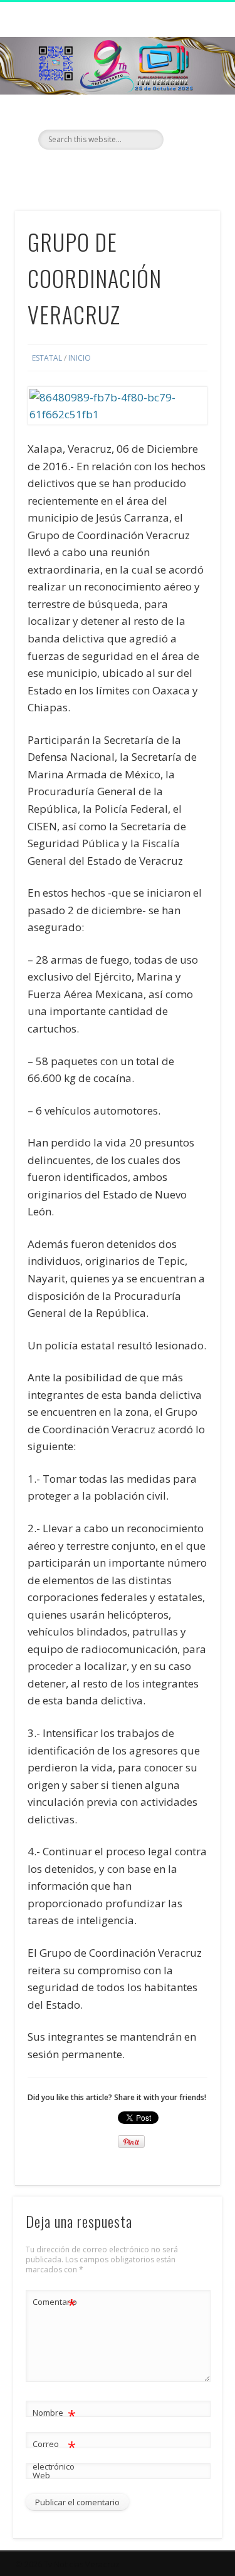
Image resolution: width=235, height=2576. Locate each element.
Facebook (90, 171)
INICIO (80, 358)
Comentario (55, 2304)
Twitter (116, 171)
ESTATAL (47, 358)
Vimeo (142, 171)
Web (41, 2475)
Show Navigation (190, 112)
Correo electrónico (54, 2454)
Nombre (54, 2414)
